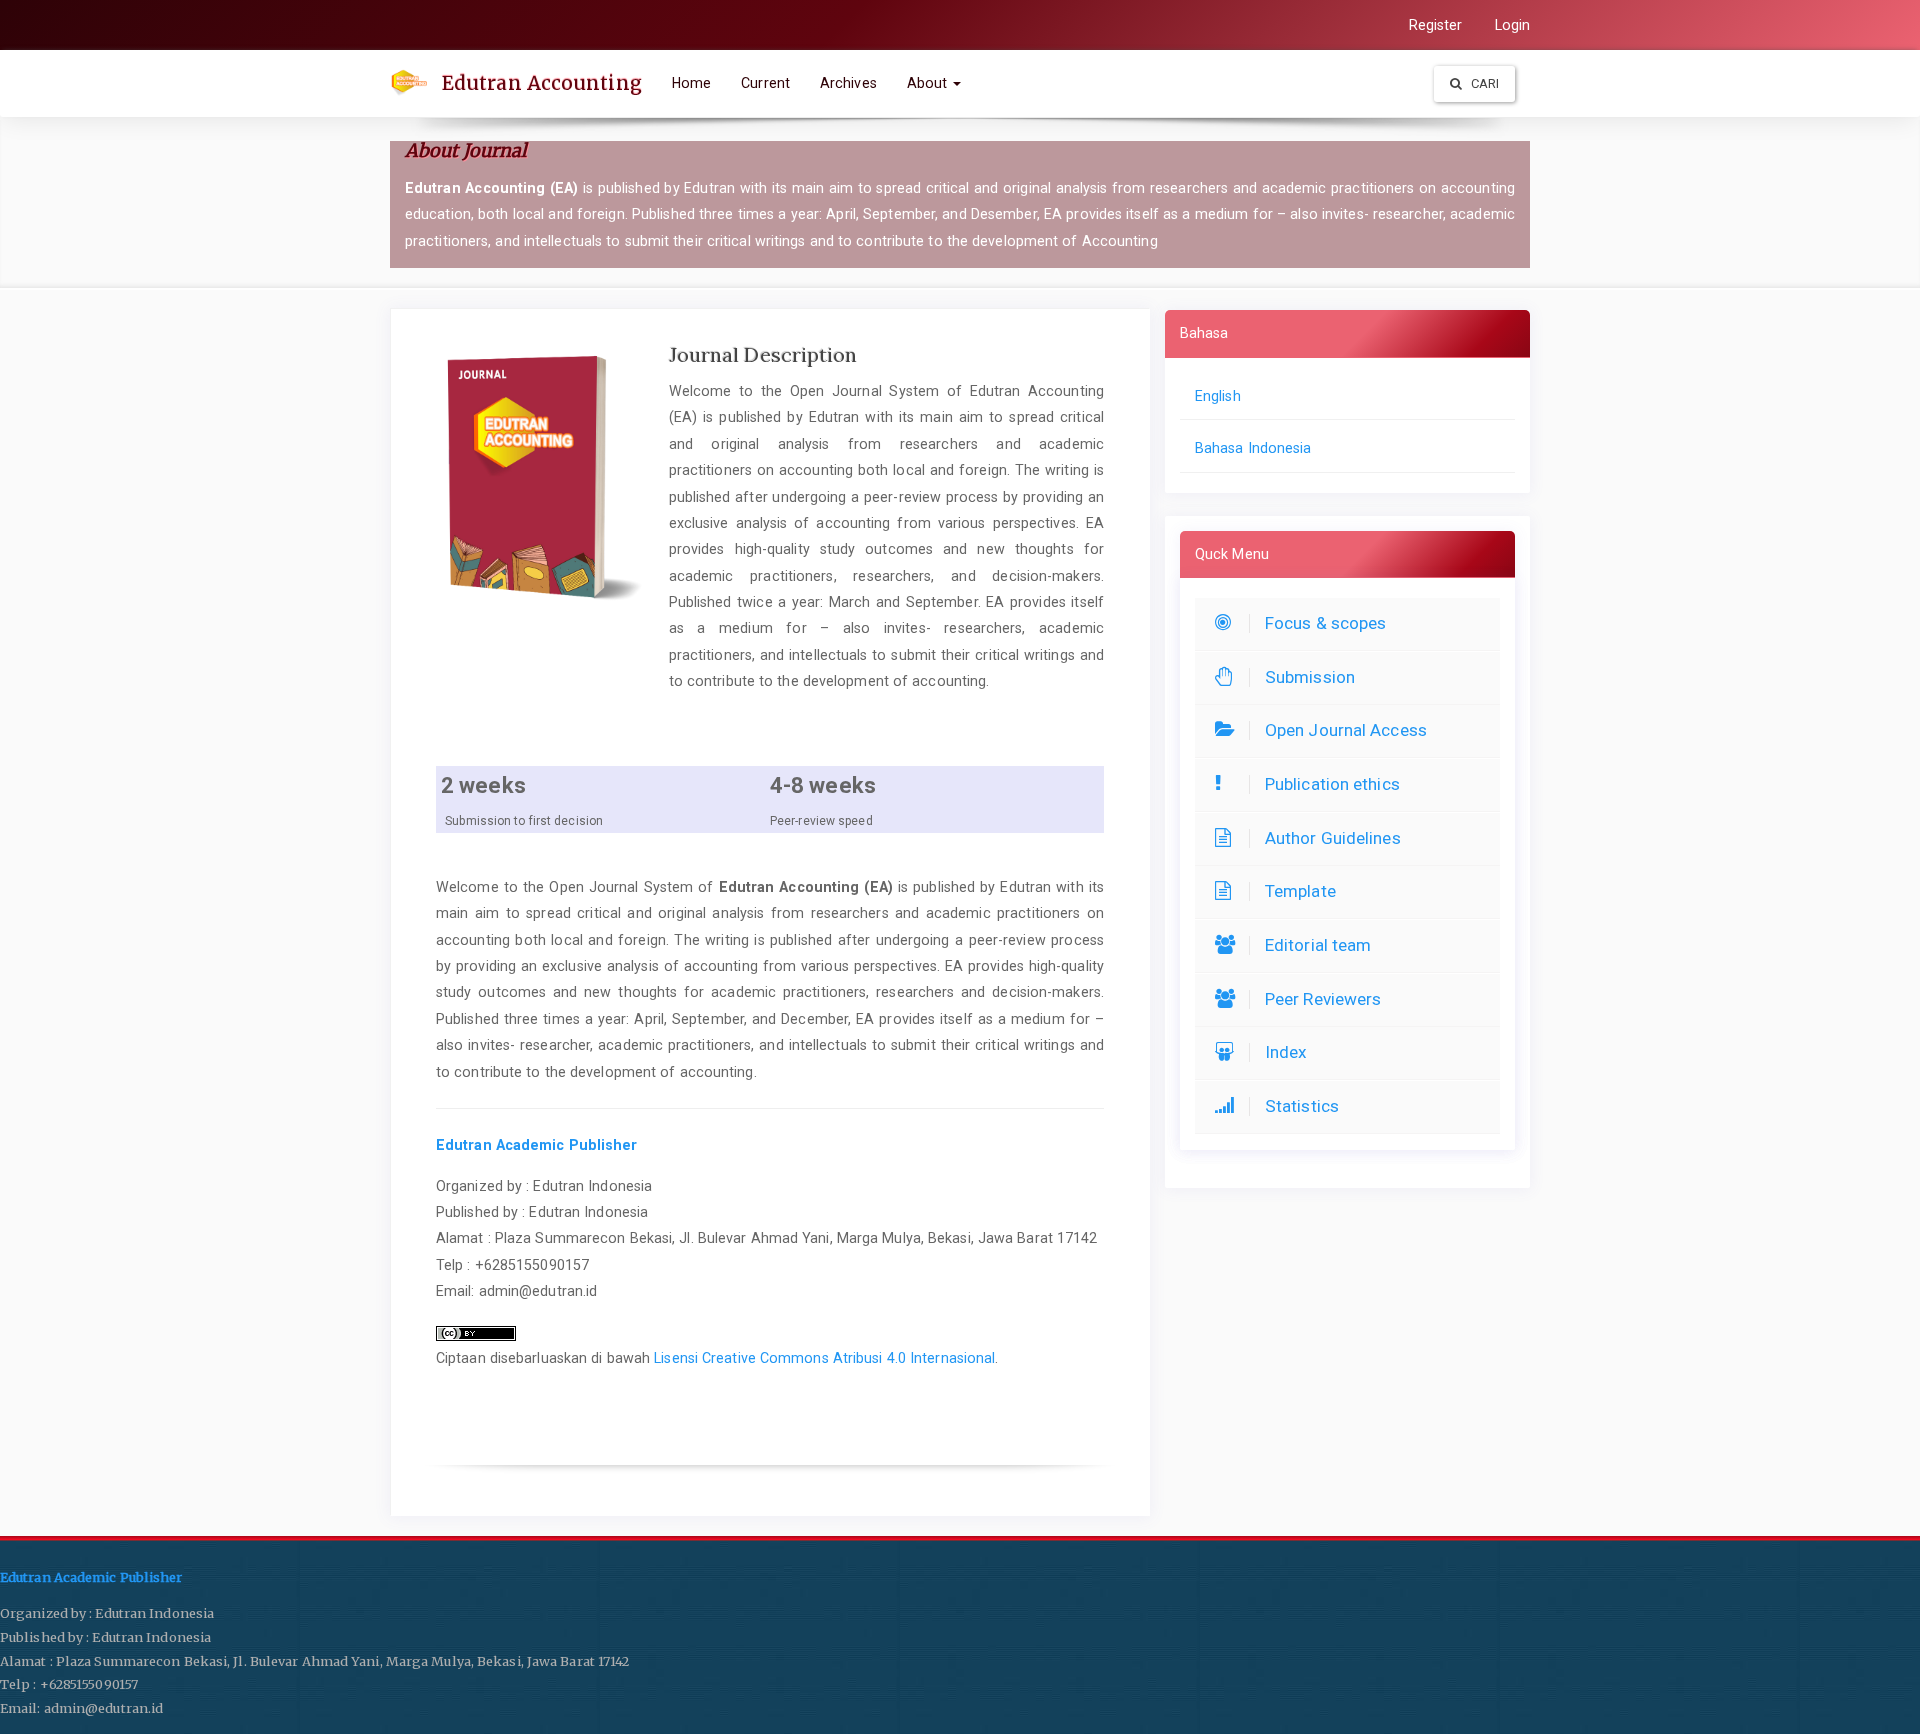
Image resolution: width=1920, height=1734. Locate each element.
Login (1513, 25)
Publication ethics (1332, 784)
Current (765, 83)
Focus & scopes (1325, 623)
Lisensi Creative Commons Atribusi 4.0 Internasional (824, 1358)
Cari (1484, 83)
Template (1300, 891)
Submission (1310, 677)
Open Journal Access (1346, 730)
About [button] (929, 83)
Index (1286, 1052)
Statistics (1302, 1106)
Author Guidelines (1333, 838)
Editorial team (1318, 945)
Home (691, 83)
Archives (848, 83)
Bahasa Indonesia (1253, 448)
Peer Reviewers (1323, 999)
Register (1436, 25)
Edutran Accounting (542, 83)
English (1218, 396)
